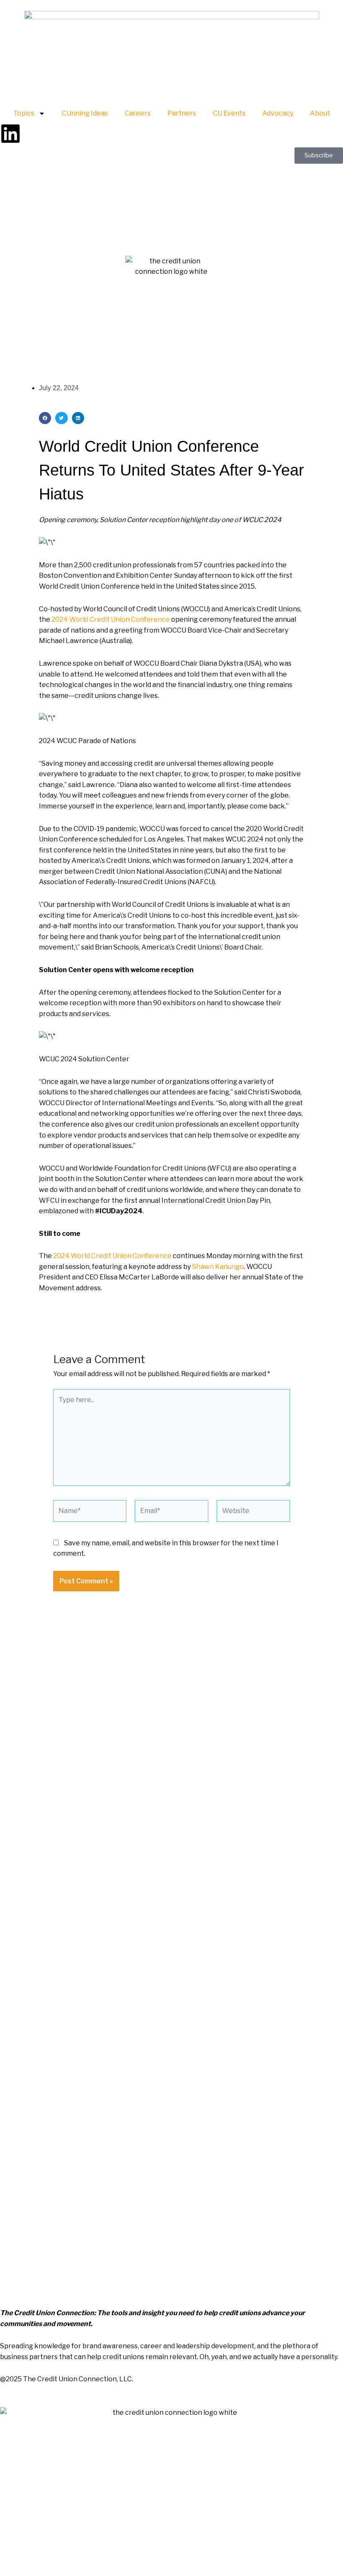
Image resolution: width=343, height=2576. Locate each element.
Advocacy (278, 113)
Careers (138, 113)
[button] (45, 418)
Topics (24, 113)
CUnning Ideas (85, 113)
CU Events (229, 113)
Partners (182, 113)
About (320, 113)
